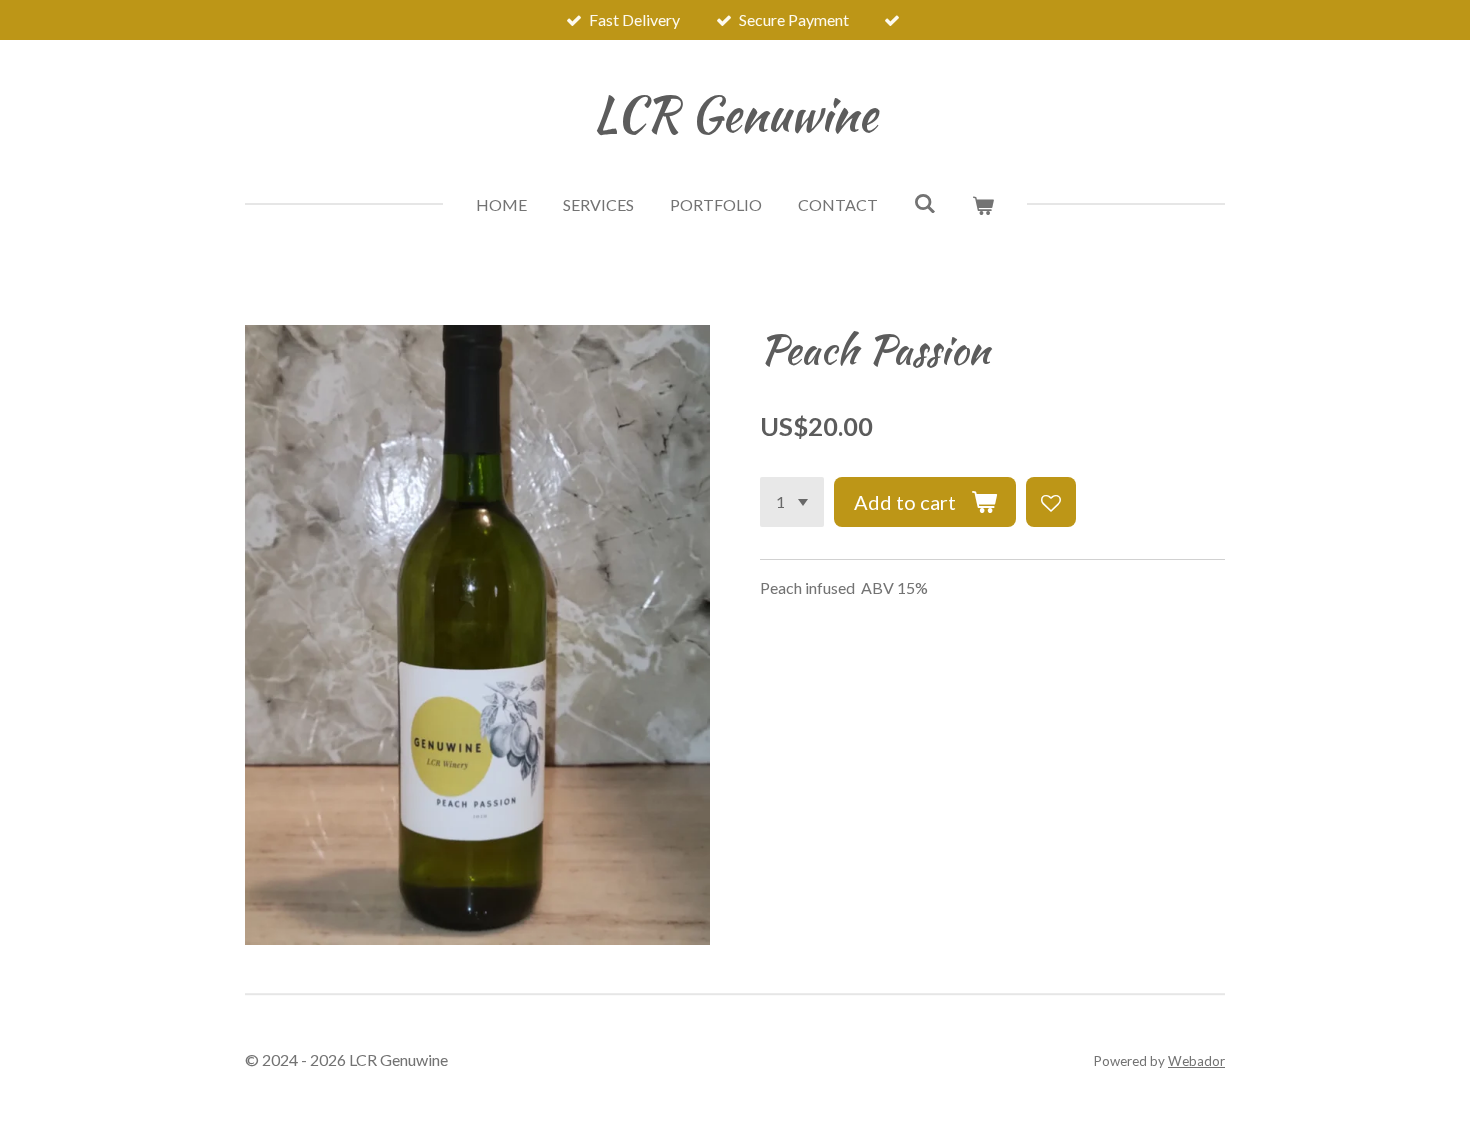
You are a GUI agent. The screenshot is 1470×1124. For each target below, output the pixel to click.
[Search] (925, 202)
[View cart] (983, 205)
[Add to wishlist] (1051, 502)
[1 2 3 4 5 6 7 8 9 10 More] (792, 502)
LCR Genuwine (735, 114)
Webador (1196, 1061)
